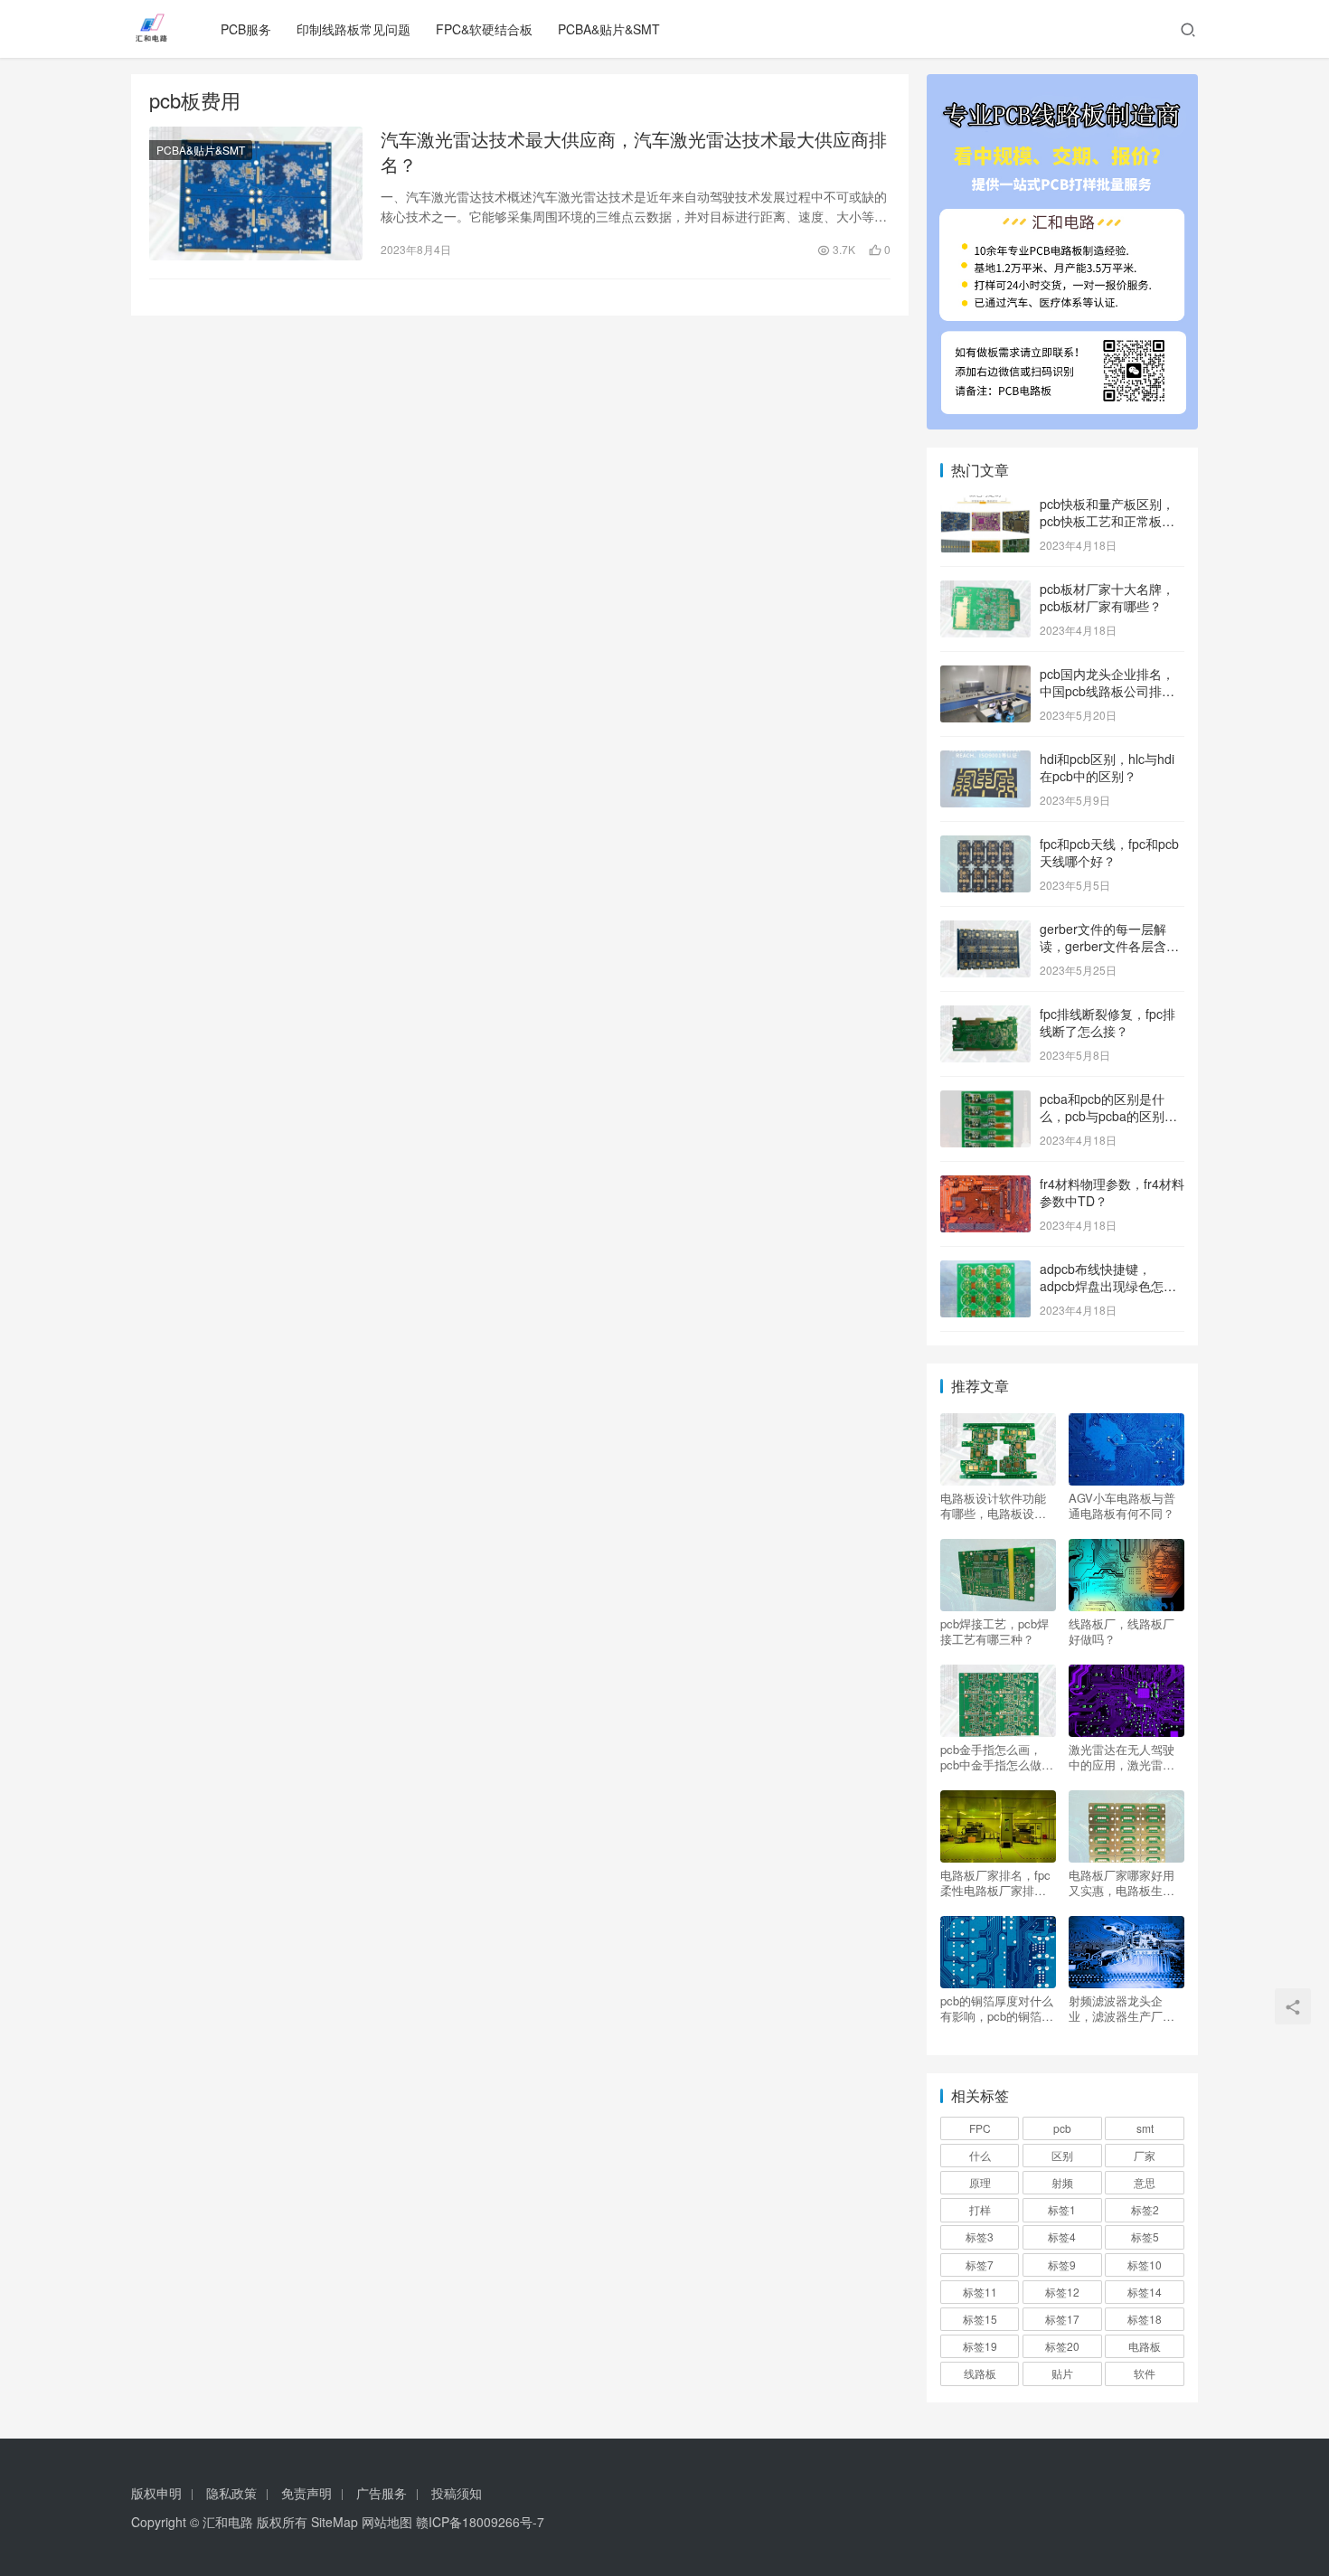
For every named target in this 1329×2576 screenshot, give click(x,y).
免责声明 (306, 2493)
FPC (980, 2128)
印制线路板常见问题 (353, 29)
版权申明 (156, 2493)
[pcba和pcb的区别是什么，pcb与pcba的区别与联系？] (985, 1100)
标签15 (980, 2319)
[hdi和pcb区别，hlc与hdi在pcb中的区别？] (985, 760)
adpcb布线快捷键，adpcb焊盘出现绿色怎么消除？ (1108, 1286)
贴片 (1062, 2373)
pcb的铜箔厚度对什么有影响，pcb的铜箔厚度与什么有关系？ (997, 2008)
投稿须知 (457, 2493)
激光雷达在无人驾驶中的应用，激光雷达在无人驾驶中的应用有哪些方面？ (1122, 1757)
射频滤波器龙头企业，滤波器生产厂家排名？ (1122, 2008)
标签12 (1062, 2292)
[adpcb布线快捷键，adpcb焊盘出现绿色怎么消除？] (985, 1270)
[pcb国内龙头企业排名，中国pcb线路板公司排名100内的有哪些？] (985, 675)
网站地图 (387, 2522)
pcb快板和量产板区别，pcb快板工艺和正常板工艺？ (1107, 521)
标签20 (1062, 2346)
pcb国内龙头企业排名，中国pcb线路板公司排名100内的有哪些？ (1107, 691)
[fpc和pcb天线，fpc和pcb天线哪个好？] (985, 845)
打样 (980, 2209)
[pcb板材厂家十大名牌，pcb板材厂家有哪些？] (985, 590)
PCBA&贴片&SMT (609, 29)
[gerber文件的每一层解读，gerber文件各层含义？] (985, 930)
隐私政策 (231, 2493)
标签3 (980, 2236)
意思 (1145, 2182)
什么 (980, 2155)
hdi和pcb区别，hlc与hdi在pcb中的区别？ (1107, 768)
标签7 (980, 2265)
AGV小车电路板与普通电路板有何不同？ (1122, 1505)
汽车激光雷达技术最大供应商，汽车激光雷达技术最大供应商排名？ (634, 152)
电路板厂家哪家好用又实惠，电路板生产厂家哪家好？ (1122, 1882)
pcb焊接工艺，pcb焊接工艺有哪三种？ (994, 1631)
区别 (1062, 2155)
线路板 (980, 2373)
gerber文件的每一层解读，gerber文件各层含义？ (1103, 946)
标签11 (980, 2292)
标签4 (1062, 2236)
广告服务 (382, 2493)
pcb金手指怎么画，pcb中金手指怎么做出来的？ (997, 1757)
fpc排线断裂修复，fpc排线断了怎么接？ (1107, 1023)
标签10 (1145, 2265)
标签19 (980, 2346)
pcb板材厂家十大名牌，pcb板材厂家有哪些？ (1107, 598)
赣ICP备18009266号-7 (480, 2522)
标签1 (1062, 2209)
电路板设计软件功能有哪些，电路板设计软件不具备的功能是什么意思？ (993, 1505)
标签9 (1062, 2265)
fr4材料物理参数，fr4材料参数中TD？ (1112, 1193)
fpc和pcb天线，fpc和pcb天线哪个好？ (1109, 853)
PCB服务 (246, 29)
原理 (980, 2182)
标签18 (1145, 2319)
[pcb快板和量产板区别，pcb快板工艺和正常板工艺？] (985, 505)
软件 (1145, 2373)
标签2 (1145, 2209)
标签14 (1145, 2292)
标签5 (1145, 2236)
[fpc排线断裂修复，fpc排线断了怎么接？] (985, 1015)
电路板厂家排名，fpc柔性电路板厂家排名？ (995, 1882)
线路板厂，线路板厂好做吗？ (1122, 1631)
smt (1145, 2128)
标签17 (1062, 2319)
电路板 (1145, 2346)
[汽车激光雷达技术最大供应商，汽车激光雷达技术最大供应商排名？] (256, 193)
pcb (1062, 2128)
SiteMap (335, 2522)
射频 (1062, 2182)
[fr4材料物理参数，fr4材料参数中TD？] (985, 1185)
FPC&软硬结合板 (484, 29)
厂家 (1145, 2155)
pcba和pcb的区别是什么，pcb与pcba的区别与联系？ (1108, 1116)
